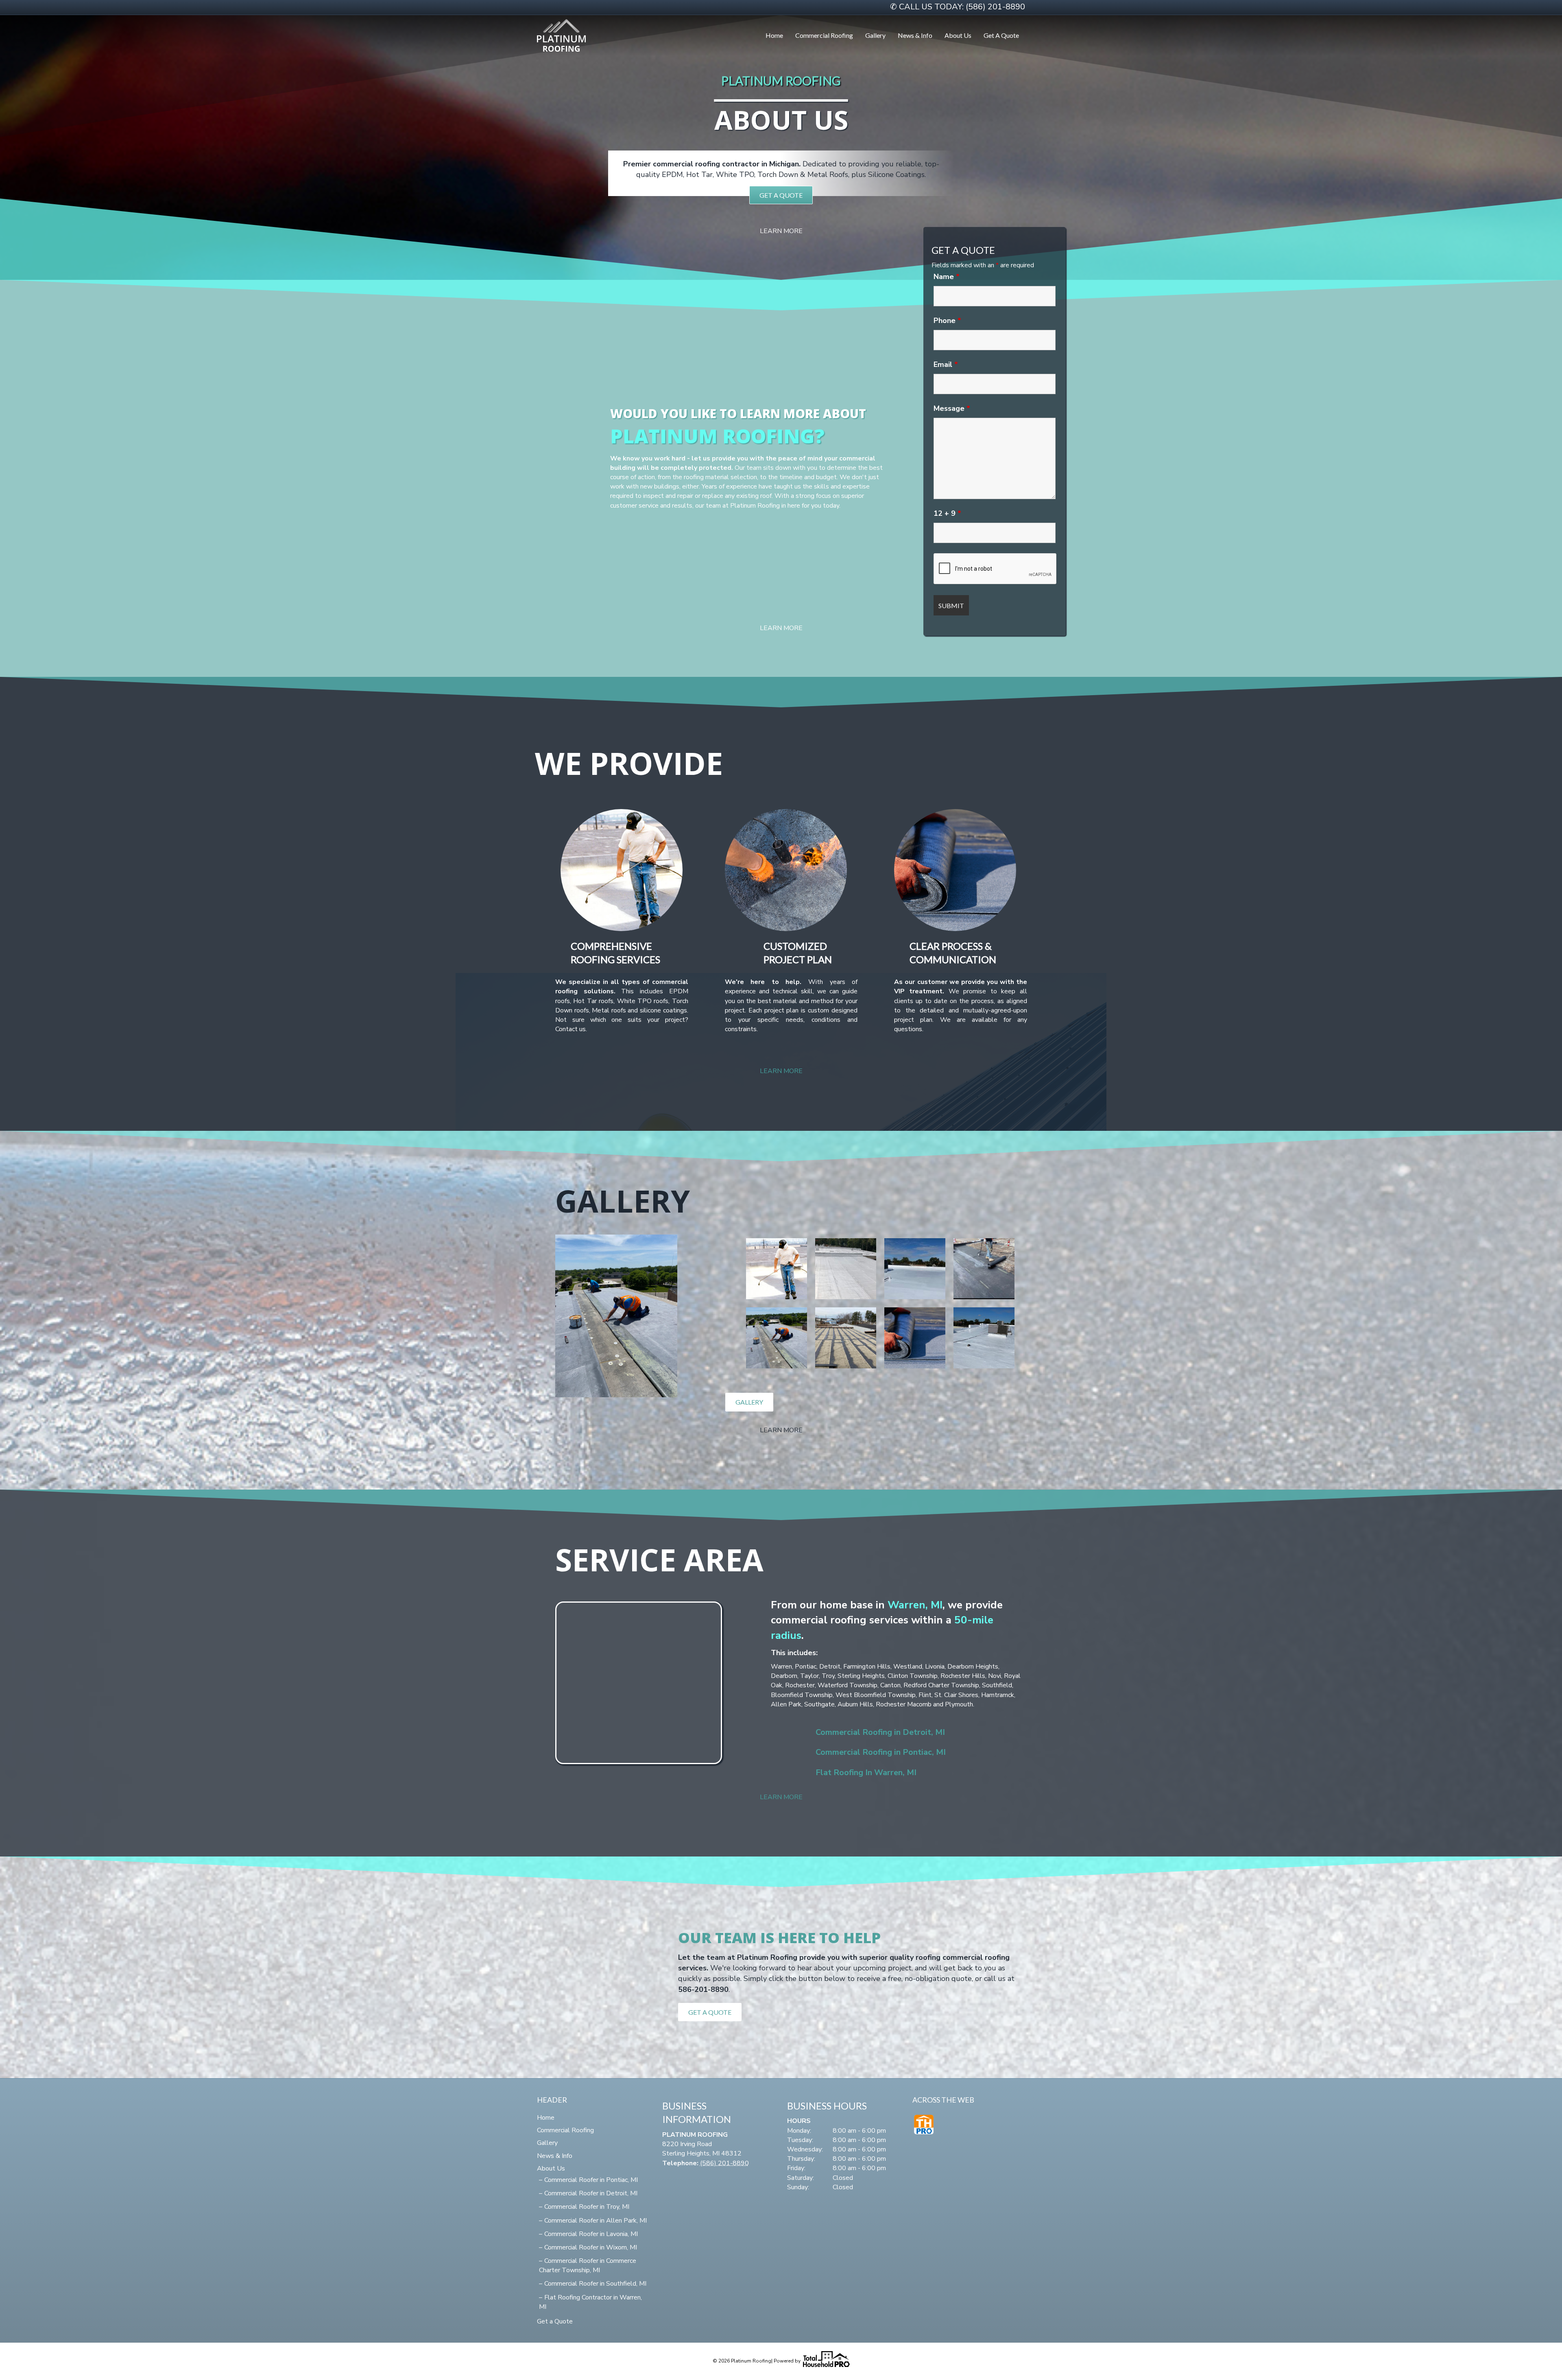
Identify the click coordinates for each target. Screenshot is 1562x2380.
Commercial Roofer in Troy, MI (587, 2207)
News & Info (915, 35)
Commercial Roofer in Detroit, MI (591, 2193)
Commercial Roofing (824, 35)
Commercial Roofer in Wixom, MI (591, 2247)
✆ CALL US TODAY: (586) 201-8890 (958, 7)
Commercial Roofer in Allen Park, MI (596, 2221)
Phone (947, 321)
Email (946, 364)
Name (947, 277)
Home (774, 35)
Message (952, 408)
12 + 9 (947, 513)
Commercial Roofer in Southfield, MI (595, 2284)
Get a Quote (1001, 35)
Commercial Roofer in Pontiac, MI (591, 2180)
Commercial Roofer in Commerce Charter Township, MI (588, 2265)
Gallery (875, 35)
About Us (958, 35)
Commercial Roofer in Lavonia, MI (591, 2234)
